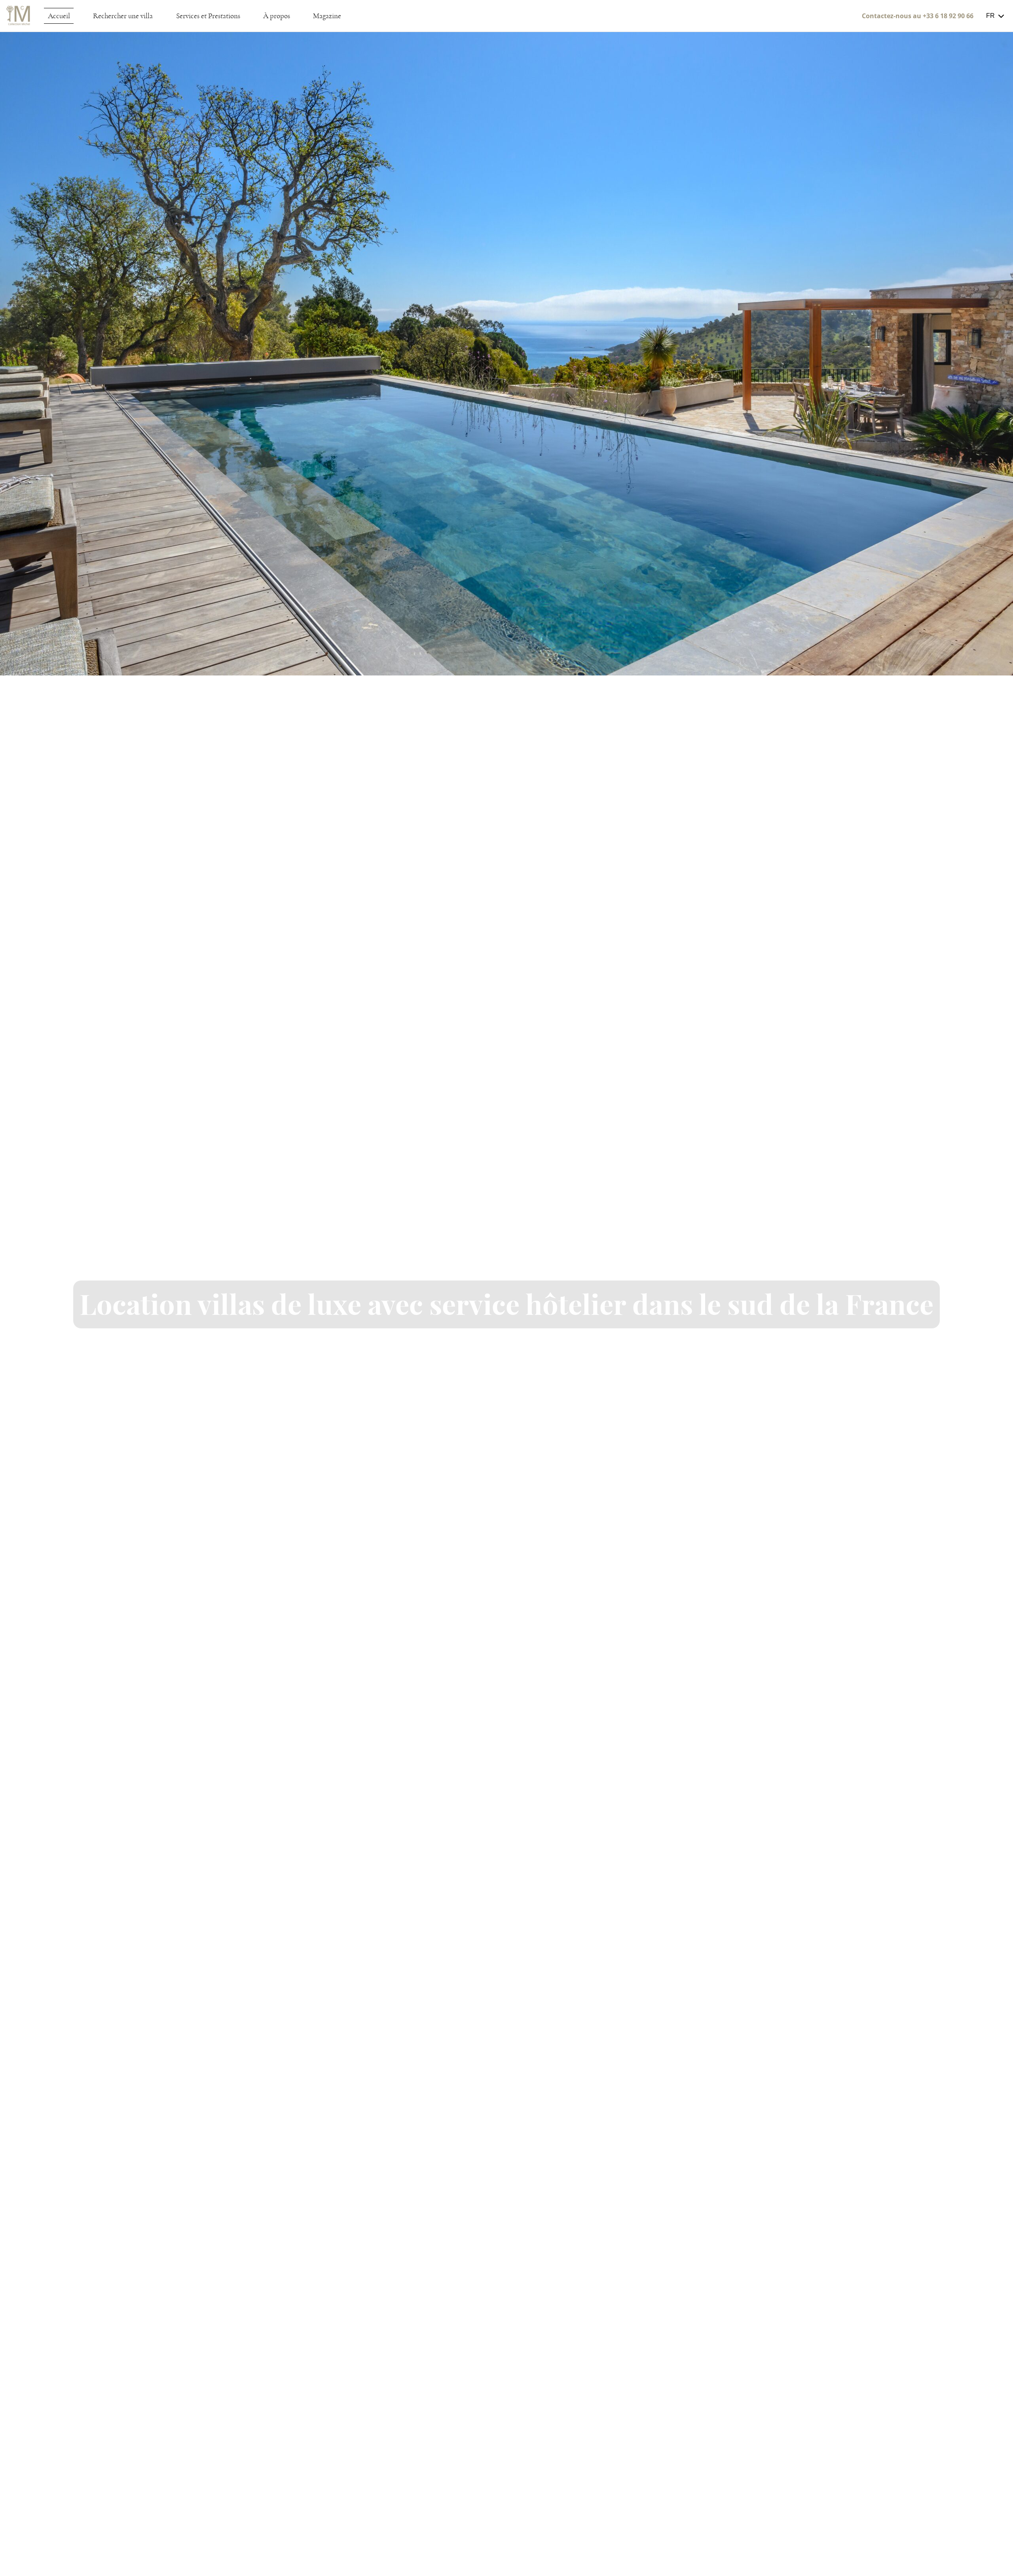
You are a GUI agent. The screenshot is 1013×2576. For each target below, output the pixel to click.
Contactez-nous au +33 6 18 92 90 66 (918, 16)
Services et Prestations (208, 16)
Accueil (59, 16)
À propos (277, 16)
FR (990, 16)
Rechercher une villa (123, 16)
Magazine (327, 16)
